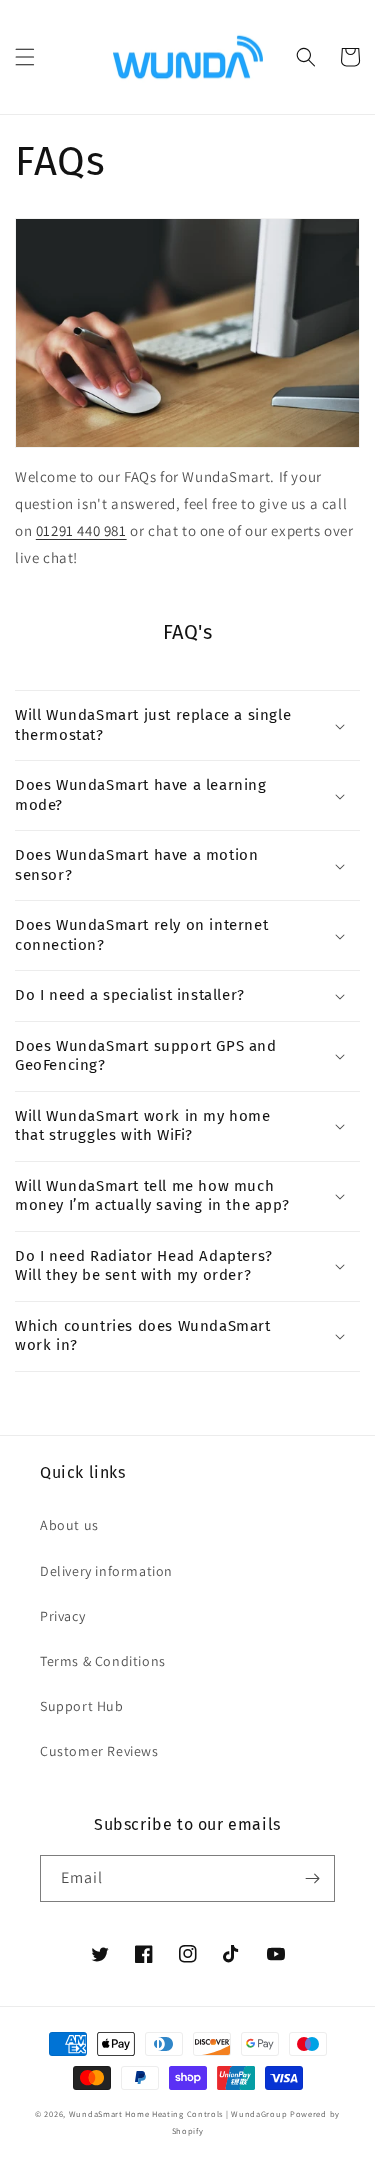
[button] (25, 57)
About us (69, 1525)
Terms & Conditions (103, 1661)
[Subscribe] (312, 1878)
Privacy (62, 1616)
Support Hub (82, 1706)
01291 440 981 (81, 530)
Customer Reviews (99, 1751)
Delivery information (106, 1571)
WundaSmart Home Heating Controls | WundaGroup (178, 2113)
